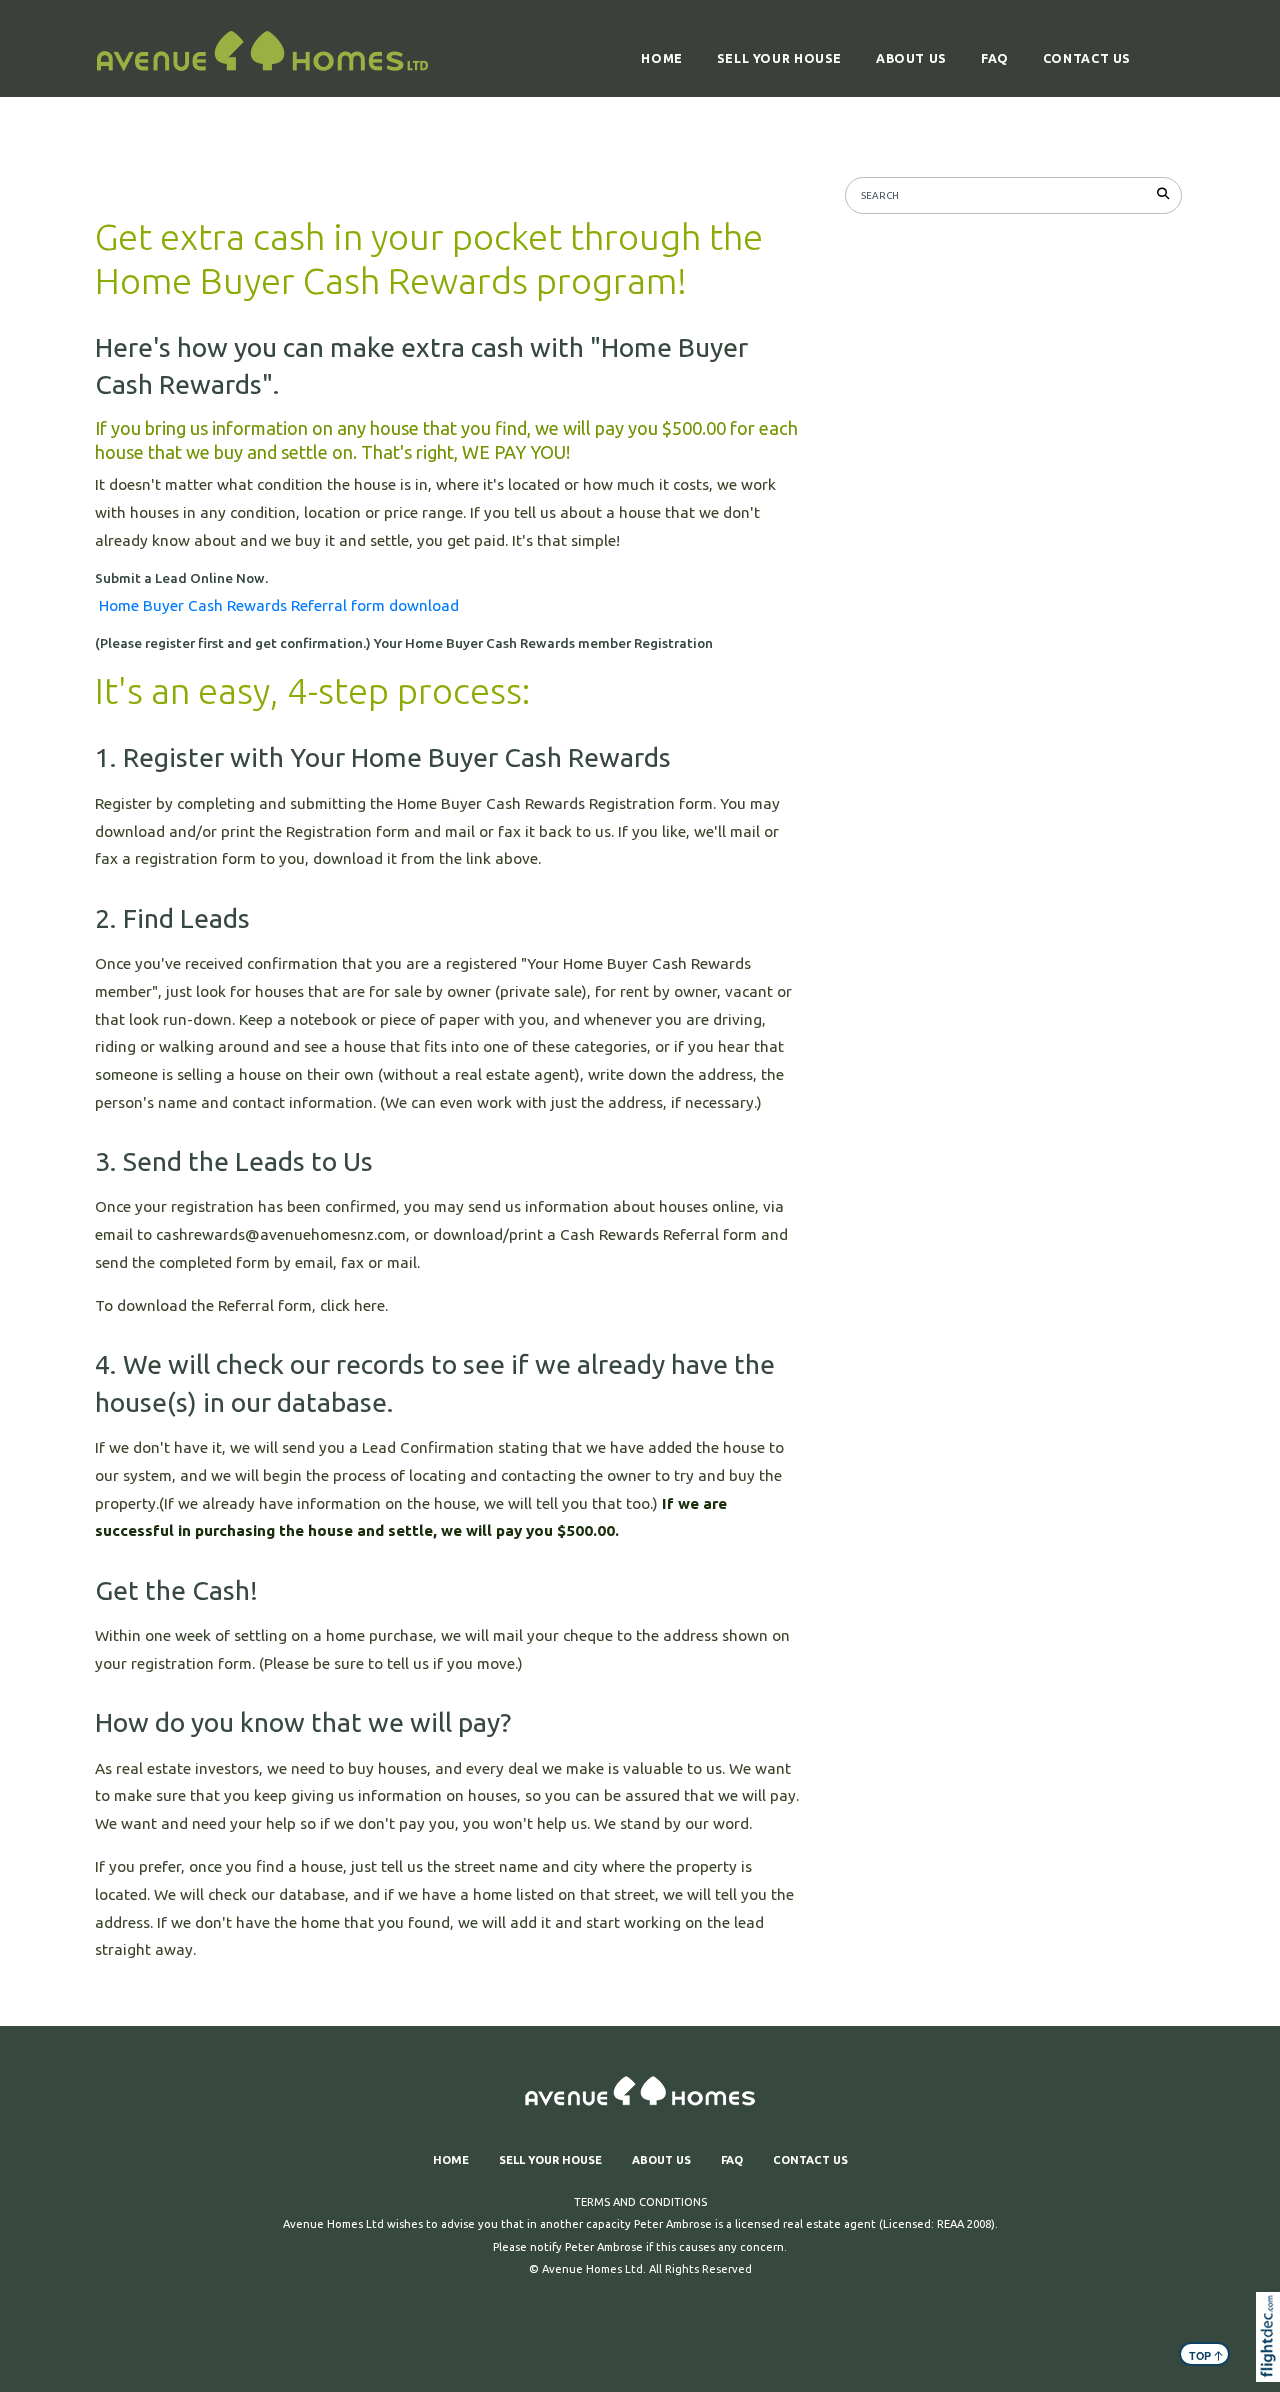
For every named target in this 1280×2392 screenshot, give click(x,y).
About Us (911, 58)
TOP (1206, 2355)
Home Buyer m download (279, 605)
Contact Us (1087, 58)
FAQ (995, 58)
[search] (1166, 193)
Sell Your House (779, 58)
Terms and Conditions (640, 2202)
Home (661, 58)
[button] (1272, 2364)
